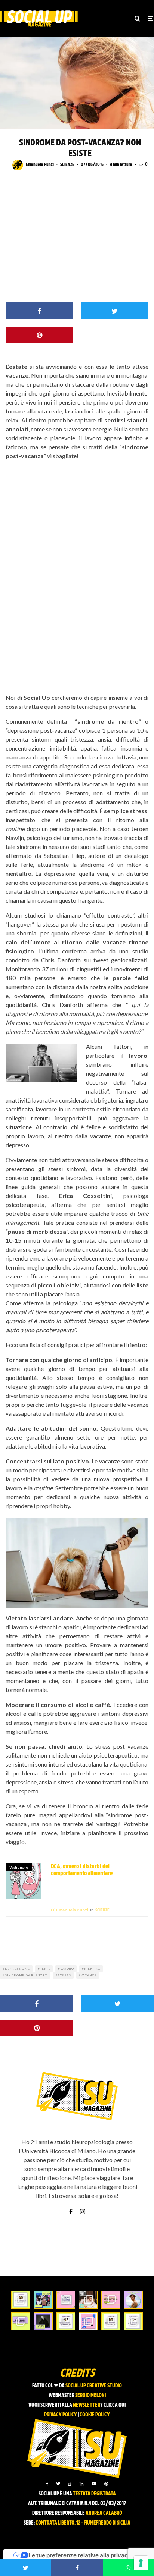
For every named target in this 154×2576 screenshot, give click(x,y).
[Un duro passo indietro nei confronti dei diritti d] (43, 2300)
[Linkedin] (81, 2484)
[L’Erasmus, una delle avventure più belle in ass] (111, 2300)
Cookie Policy (95, 2415)
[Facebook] (47, 2484)
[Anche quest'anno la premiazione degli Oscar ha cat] (88, 2321)
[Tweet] (115, 311)
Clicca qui (115, 2405)
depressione (17, 1969)
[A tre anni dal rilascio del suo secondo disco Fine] (133, 2300)
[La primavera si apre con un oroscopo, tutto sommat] (66, 2321)
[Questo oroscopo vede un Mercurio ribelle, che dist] (21, 2300)
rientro (92, 1969)
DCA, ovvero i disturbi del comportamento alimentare (82, 1870)
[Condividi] (39, 311)
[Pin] (39, 335)
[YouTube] (94, 2484)
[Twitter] (58, 2484)
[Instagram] (70, 2484)
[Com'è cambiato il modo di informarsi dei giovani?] (21, 2321)
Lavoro (67, 1969)
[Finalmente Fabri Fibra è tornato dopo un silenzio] (43, 2321)
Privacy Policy (61, 2415)
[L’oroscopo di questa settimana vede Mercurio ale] (133, 2321)
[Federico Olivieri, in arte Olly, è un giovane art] (88, 2300)
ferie (45, 1969)
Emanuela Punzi (40, 165)
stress (64, 1975)
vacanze (89, 1975)
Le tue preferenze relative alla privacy (80, 2555)
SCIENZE (67, 165)
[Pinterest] (106, 2484)
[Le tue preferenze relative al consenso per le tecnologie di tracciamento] (141, 2563)
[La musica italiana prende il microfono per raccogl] (66, 2300)
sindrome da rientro (26, 1975)
